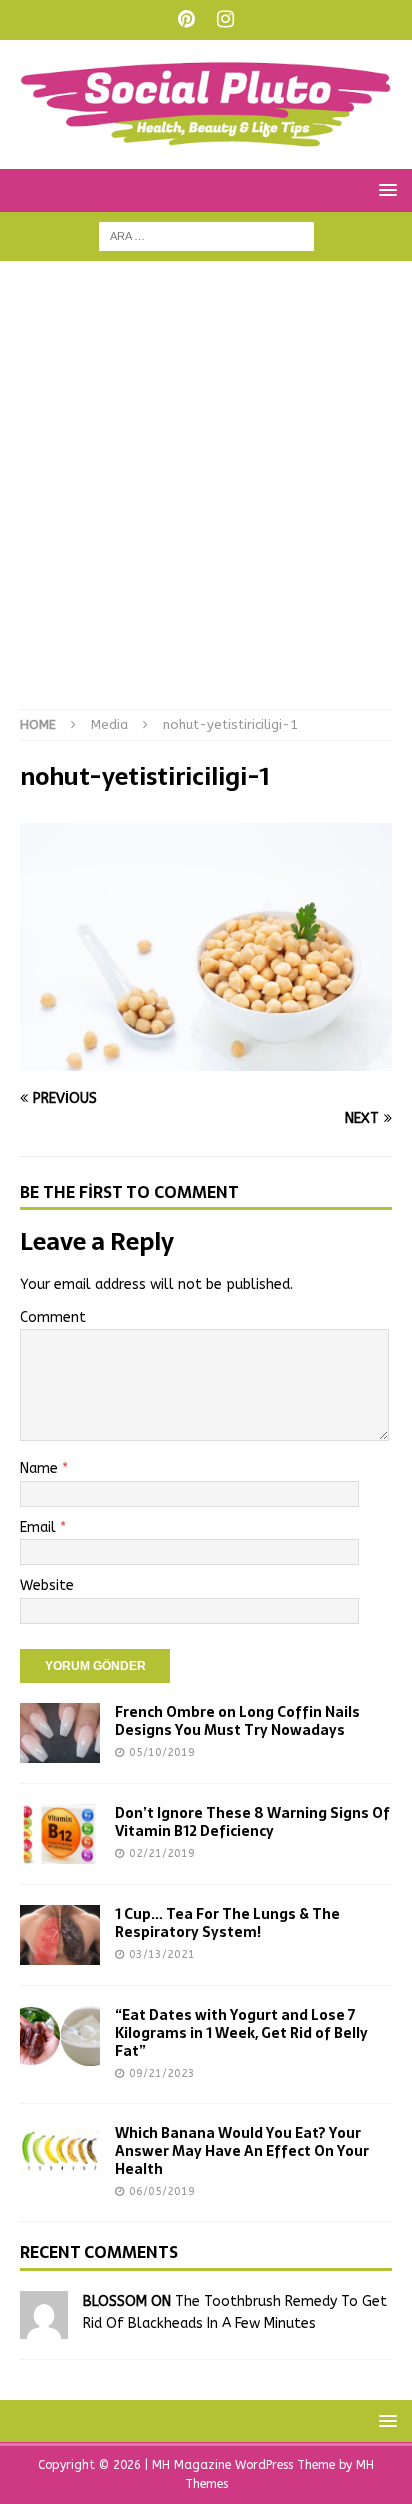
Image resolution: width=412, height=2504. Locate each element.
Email (40, 1527)
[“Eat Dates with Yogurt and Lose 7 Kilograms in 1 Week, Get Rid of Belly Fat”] (60, 2036)
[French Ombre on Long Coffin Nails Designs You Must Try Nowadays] (60, 1733)
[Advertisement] (206, 495)
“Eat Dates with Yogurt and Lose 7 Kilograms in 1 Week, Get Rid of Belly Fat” (241, 2033)
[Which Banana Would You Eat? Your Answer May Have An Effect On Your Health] (60, 2154)
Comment (53, 1317)
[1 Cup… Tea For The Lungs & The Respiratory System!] (60, 1935)
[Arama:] (206, 235)
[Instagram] (225, 20)
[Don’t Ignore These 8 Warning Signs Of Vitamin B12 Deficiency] (60, 1834)
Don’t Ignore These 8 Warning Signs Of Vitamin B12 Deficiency (252, 1822)
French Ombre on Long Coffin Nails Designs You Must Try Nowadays (237, 1721)
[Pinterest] (186, 20)
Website (47, 1585)
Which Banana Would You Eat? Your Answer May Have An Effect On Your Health (242, 2151)
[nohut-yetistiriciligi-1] (206, 1058)
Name (41, 1468)
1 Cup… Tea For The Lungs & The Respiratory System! (227, 1923)
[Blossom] (44, 2326)
